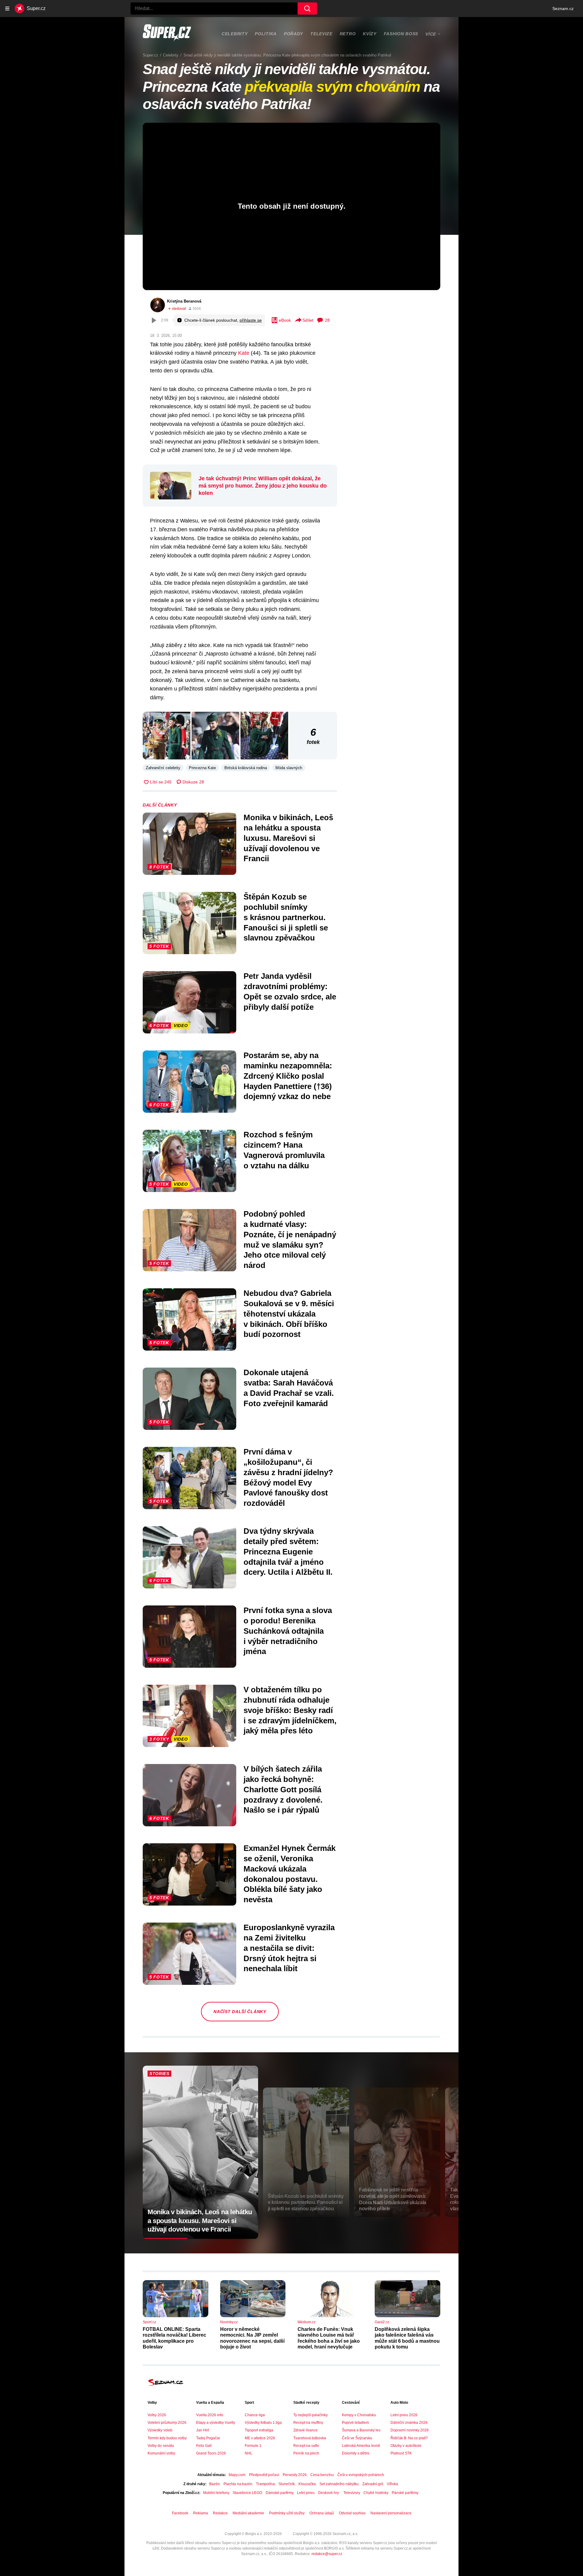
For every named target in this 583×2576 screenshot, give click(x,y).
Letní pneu (306, 2493)
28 (327, 320)
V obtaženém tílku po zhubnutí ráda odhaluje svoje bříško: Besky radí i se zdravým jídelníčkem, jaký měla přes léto (290, 1710)
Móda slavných (289, 768)
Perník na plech (306, 2453)
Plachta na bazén (238, 2484)
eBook (285, 320)
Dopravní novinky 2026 (410, 2430)
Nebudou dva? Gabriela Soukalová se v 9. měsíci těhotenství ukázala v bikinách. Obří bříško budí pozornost (289, 1314)
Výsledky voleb (160, 2430)
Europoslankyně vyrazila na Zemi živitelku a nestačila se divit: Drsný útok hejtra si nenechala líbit (289, 1948)
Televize (321, 34)
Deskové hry (329, 2493)
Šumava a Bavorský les (361, 2430)
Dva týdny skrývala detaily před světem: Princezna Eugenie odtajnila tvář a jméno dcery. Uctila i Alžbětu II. (288, 1552)
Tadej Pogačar (208, 2438)
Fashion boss (401, 34)
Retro (348, 34)
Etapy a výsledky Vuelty (216, 2423)
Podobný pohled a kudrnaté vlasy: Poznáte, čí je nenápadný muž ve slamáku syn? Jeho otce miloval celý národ (290, 1240)
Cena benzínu (322, 2475)
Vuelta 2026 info (210, 2415)
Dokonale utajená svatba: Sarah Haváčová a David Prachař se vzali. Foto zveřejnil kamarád (289, 1388)
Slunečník (287, 2484)
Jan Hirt (203, 2430)
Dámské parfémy (280, 2493)
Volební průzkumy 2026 (167, 2423)
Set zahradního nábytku (339, 2484)
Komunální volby (161, 2453)
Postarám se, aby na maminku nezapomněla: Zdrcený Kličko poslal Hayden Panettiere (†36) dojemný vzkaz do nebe (288, 1076)
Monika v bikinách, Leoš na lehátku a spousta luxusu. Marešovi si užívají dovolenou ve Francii (288, 838)
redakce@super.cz (327, 2554)
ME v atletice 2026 (260, 2438)
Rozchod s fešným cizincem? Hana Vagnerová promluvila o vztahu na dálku (284, 1150)
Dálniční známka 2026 (409, 2423)
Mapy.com (237, 2475)
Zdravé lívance (305, 2430)
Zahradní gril (373, 2484)
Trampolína (265, 2484)
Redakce (220, 2513)
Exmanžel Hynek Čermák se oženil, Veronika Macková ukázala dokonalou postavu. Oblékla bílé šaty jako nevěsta (290, 1874)
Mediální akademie (248, 2513)
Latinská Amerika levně (361, 2446)
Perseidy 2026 (295, 2475)
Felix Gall (204, 2446)
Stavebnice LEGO (247, 2493)
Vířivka (392, 2484)
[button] (167, 736)
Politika (266, 34)
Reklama (201, 2513)
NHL (249, 2453)
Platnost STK (401, 2453)
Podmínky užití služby (287, 2513)
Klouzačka (307, 2484)
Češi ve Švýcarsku (357, 2438)
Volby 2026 (157, 2415)
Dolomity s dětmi (356, 2453)
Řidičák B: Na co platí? (409, 2438)
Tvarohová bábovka (310, 2438)
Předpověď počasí (264, 2475)
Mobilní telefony (216, 2493)
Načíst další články (240, 2012)
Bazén (215, 2484)
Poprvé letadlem (355, 2423)
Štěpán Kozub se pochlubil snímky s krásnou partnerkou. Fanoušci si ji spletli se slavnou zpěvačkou (286, 917)
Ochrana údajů (322, 2513)
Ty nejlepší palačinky (310, 2415)
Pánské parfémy (405, 2493)
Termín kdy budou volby (167, 2438)
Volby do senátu (161, 2446)
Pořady (293, 34)
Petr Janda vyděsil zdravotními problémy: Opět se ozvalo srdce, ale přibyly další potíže (290, 991)
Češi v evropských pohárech (361, 2475)
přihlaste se (251, 320)
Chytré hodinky (376, 2493)
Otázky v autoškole (406, 2446)
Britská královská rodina (246, 768)
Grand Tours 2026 (211, 2453)
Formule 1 (253, 2446)
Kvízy (370, 34)
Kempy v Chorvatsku (359, 2415)
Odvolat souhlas (352, 2513)
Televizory (352, 2493)
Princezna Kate (202, 768)
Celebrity (235, 34)
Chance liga (255, 2415)
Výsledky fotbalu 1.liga (263, 2423)
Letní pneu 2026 (404, 2415)
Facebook (180, 2513)
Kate (244, 353)
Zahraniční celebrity (163, 768)
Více (431, 34)
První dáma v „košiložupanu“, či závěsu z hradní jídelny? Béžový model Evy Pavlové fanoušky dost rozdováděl (288, 1477)
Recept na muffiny (308, 2423)
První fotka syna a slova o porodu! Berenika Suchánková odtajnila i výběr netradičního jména (288, 1631)
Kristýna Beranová (184, 301)
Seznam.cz (563, 9)
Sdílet (308, 320)
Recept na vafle (306, 2446)
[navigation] (7, 9)
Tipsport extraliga (259, 2430)
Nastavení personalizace (391, 2513)
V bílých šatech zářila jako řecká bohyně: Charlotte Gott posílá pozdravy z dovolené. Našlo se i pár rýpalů (283, 1789)
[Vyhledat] (307, 9)
